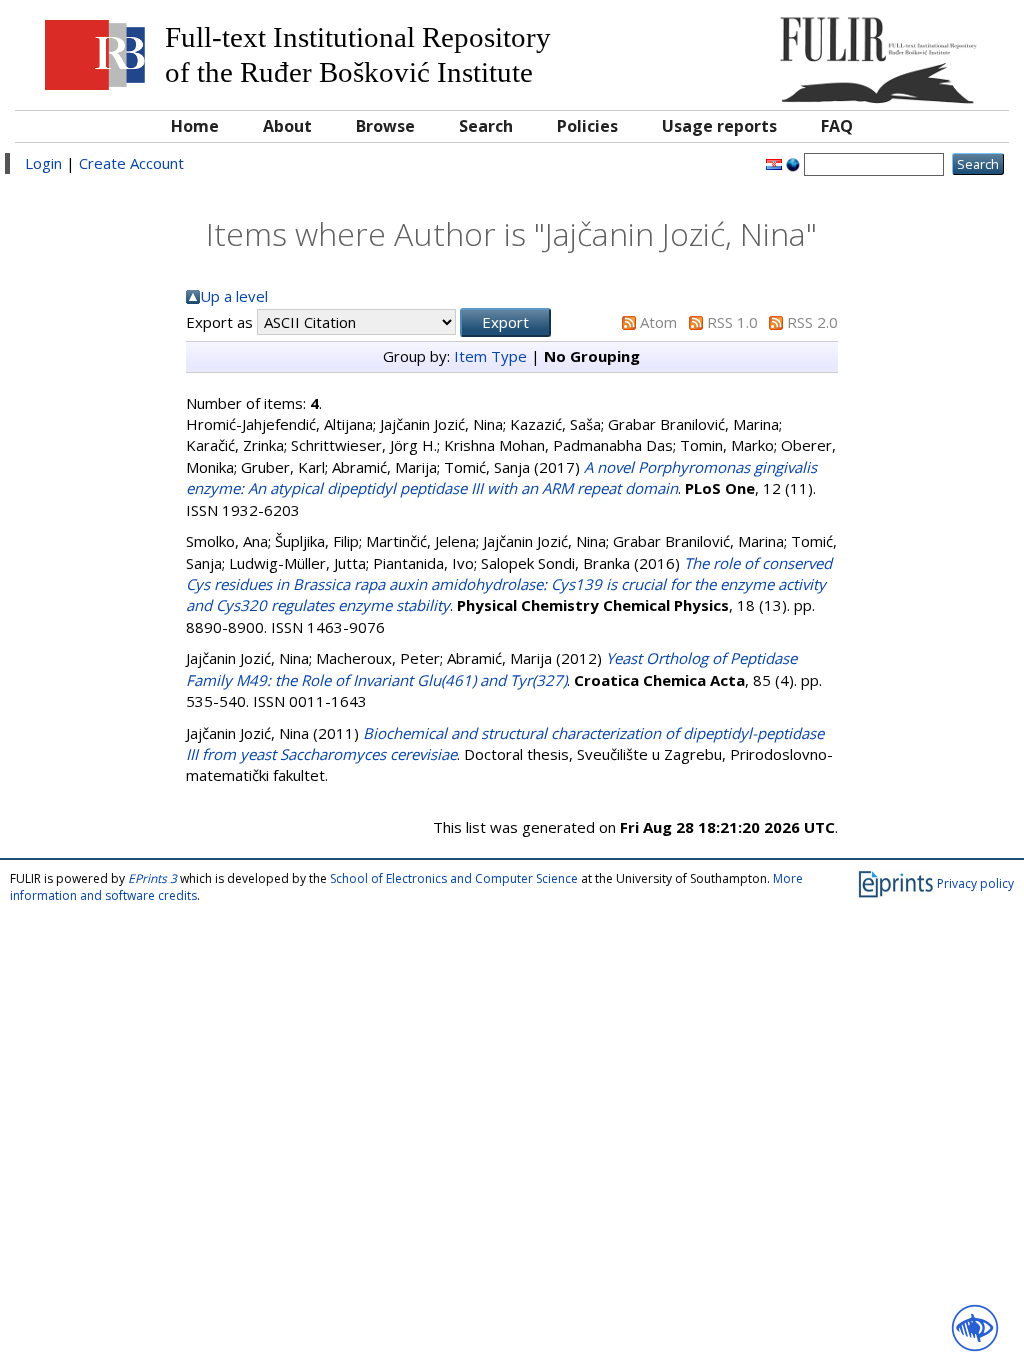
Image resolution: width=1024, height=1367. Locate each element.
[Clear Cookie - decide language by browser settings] (793, 163)
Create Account (131, 163)
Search (486, 126)
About (287, 126)
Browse (385, 126)
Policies (587, 126)
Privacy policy (975, 883)
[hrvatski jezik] (774, 163)
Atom (658, 322)
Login (43, 163)
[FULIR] (873, 52)
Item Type (490, 356)
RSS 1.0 (732, 322)
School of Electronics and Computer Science (454, 878)
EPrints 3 (152, 878)
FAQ (837, 126)
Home (195, 126)
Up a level (234, 296)
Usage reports (719, 126)
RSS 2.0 (812, 322)
